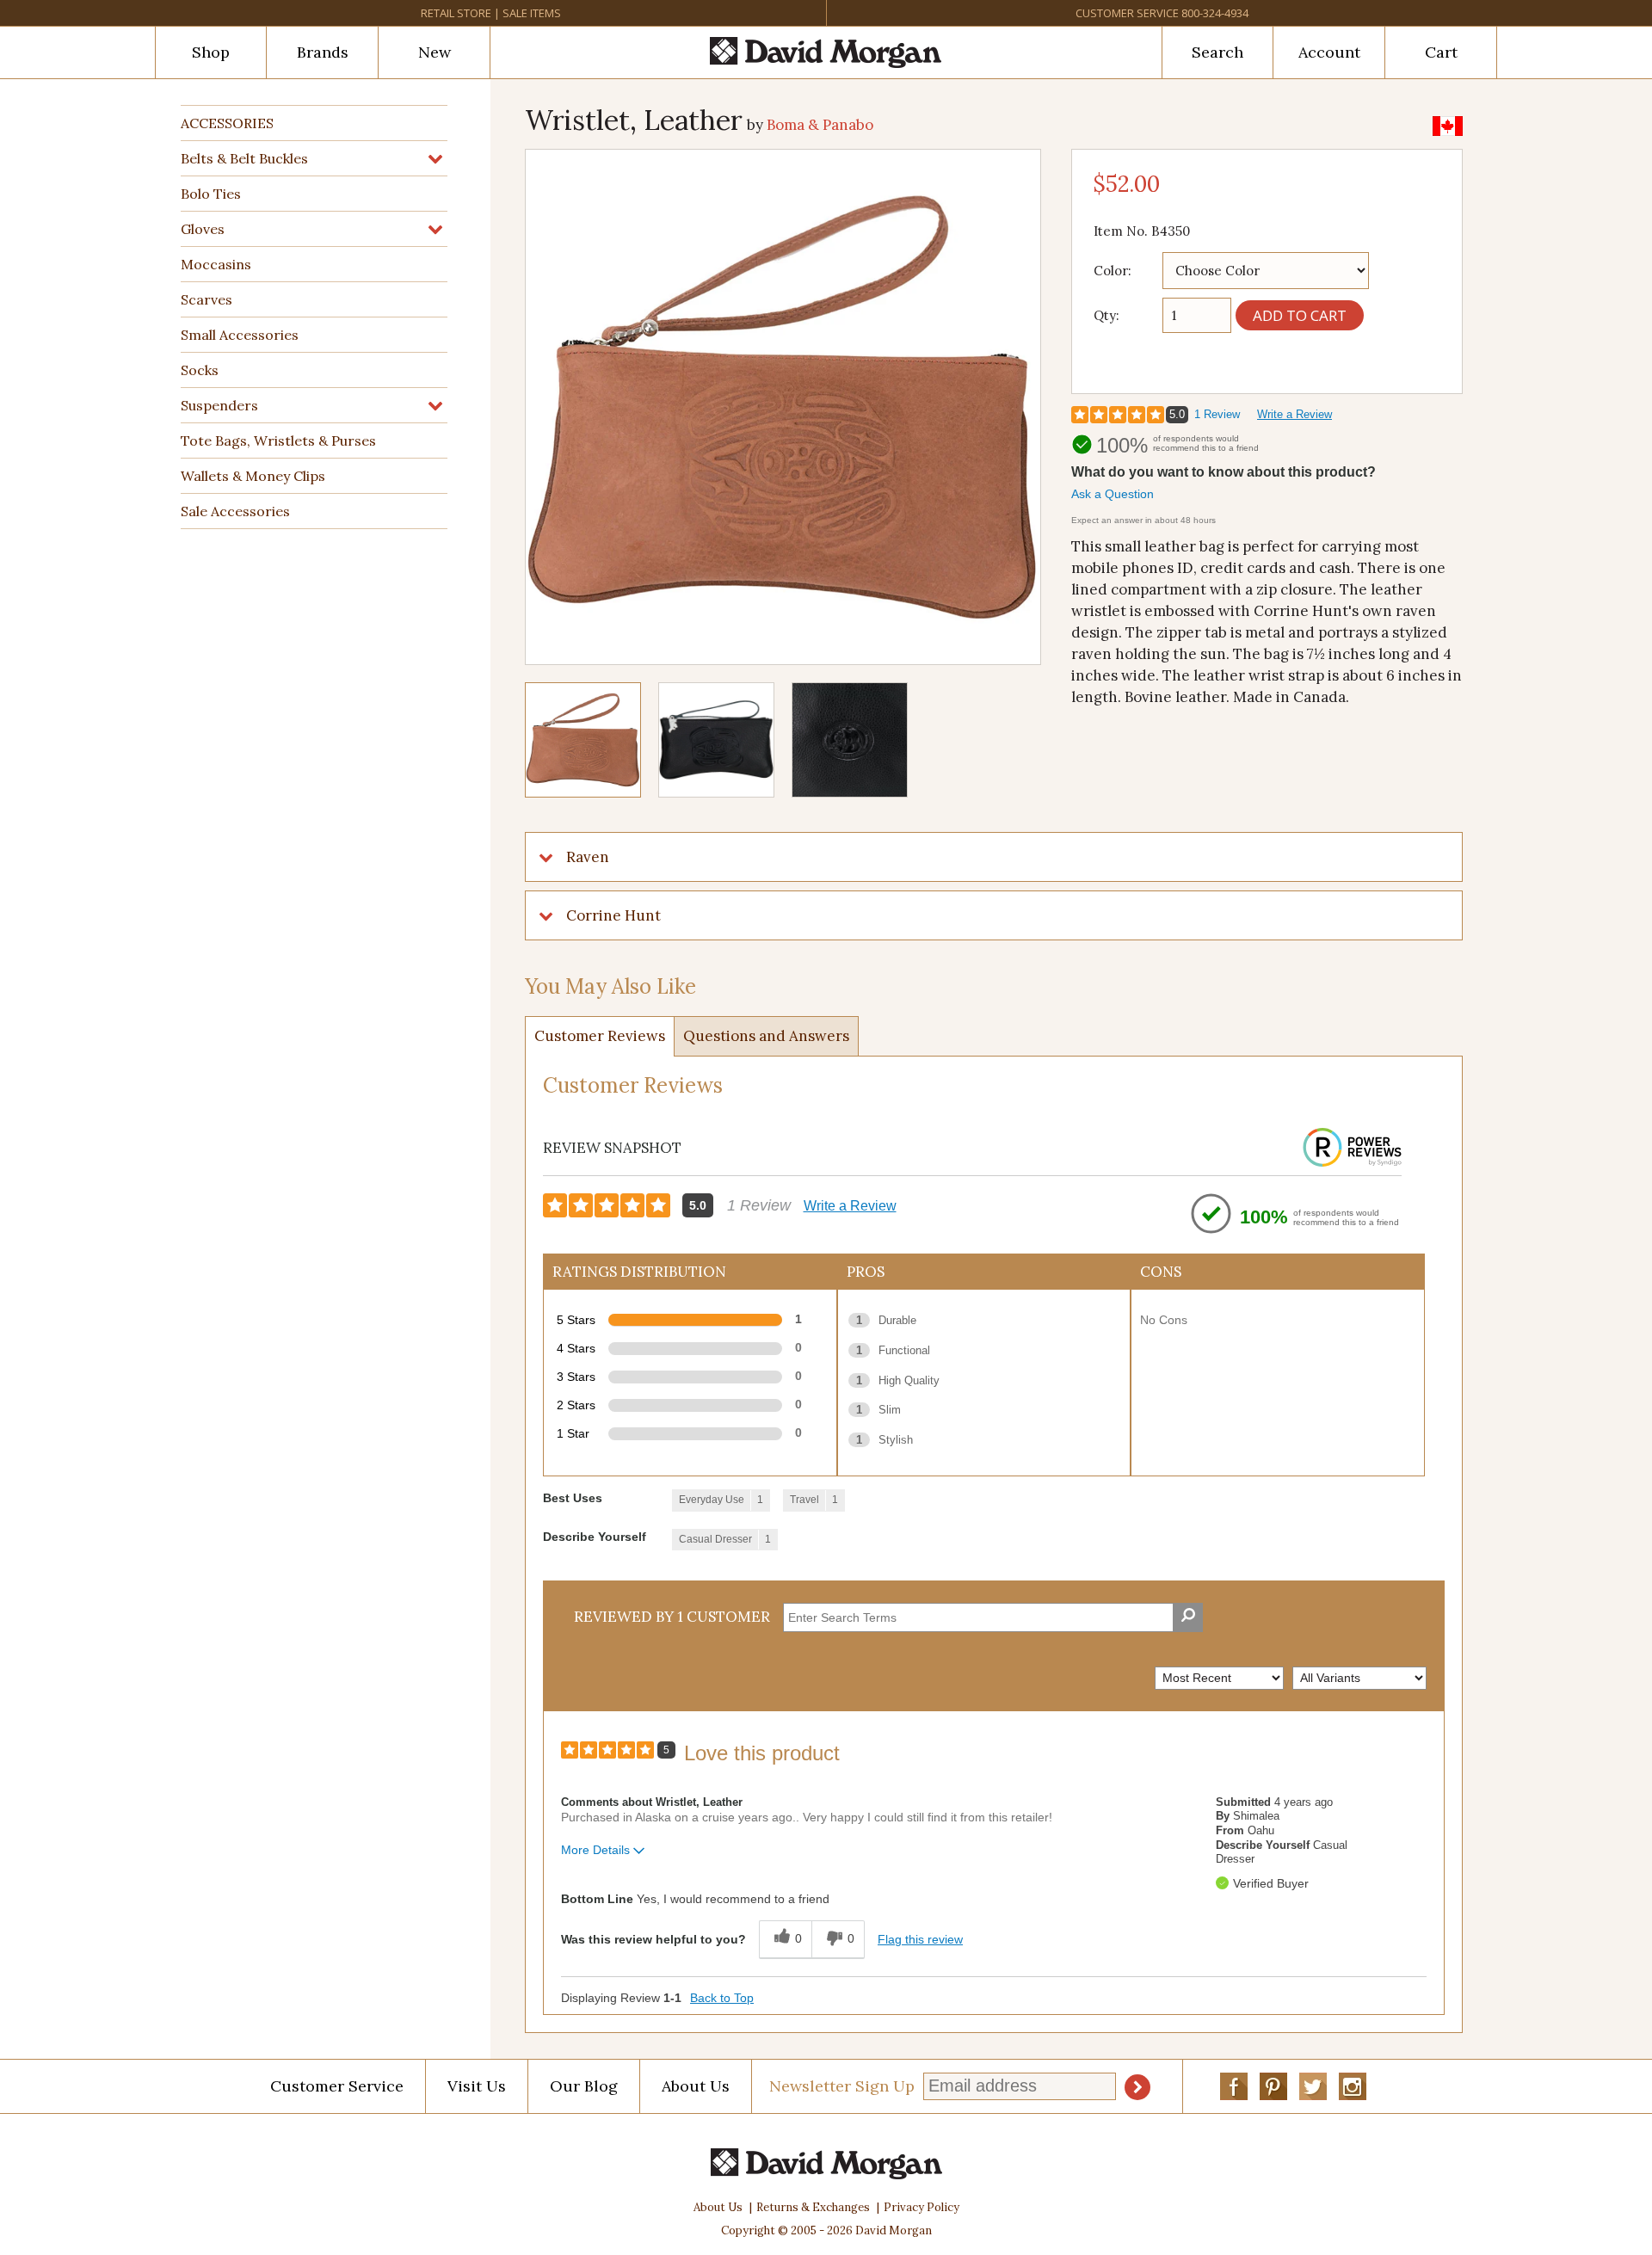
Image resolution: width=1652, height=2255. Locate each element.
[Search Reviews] (1188, 1617)
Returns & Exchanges (813, 2207)
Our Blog (584, 2086)
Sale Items (532, 13)
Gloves (203, 229)
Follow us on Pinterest (1273, 2086)
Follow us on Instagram (1353, 2086)
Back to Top (722, 1998)
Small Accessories (240, 335)
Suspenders (219, 405)
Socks (200, 370)
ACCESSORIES (227, 123)
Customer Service (1127, 13)
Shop (211, 52)
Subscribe (1137, 2087)
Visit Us (477, 2086)
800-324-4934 (1215, 13)
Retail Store (456, 13)
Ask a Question (1113, 494)
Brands (323, 52)
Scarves (206, 299)
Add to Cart (1300, 315)
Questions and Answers (766, 1036)
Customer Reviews (600, 1036)
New (435, 52)
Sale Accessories (235, 511)
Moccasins (216, 264)
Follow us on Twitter (1313, 2086)
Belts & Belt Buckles (244, 158)
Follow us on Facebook (1234, 2086)
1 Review (1217, 414)
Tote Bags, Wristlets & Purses (278, 441)
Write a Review (1294, 414)
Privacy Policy (922, 2207)
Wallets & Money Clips (253, 476)
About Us (696, 2086)
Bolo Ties (211, 194)
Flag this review (920, 1939)
